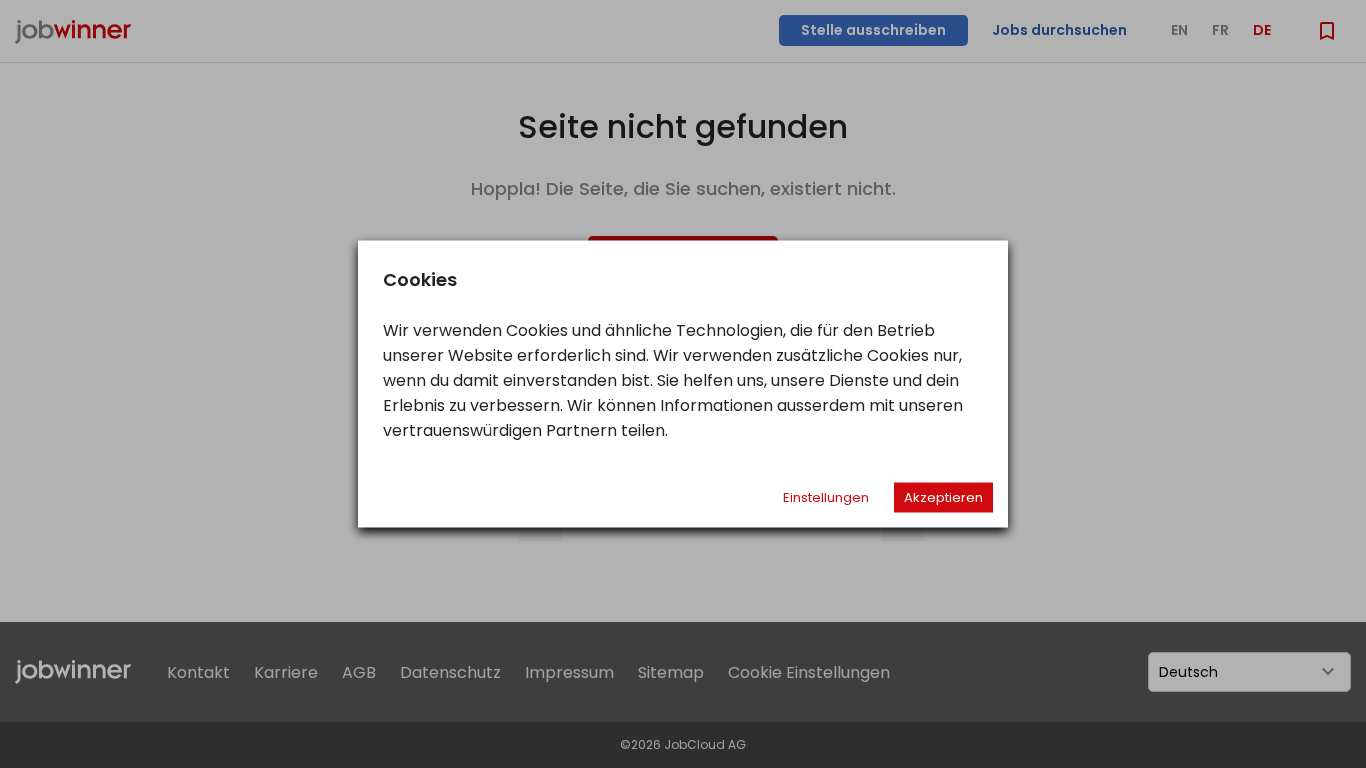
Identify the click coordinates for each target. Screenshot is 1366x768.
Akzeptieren (943, 497)
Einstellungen (826, 497)
